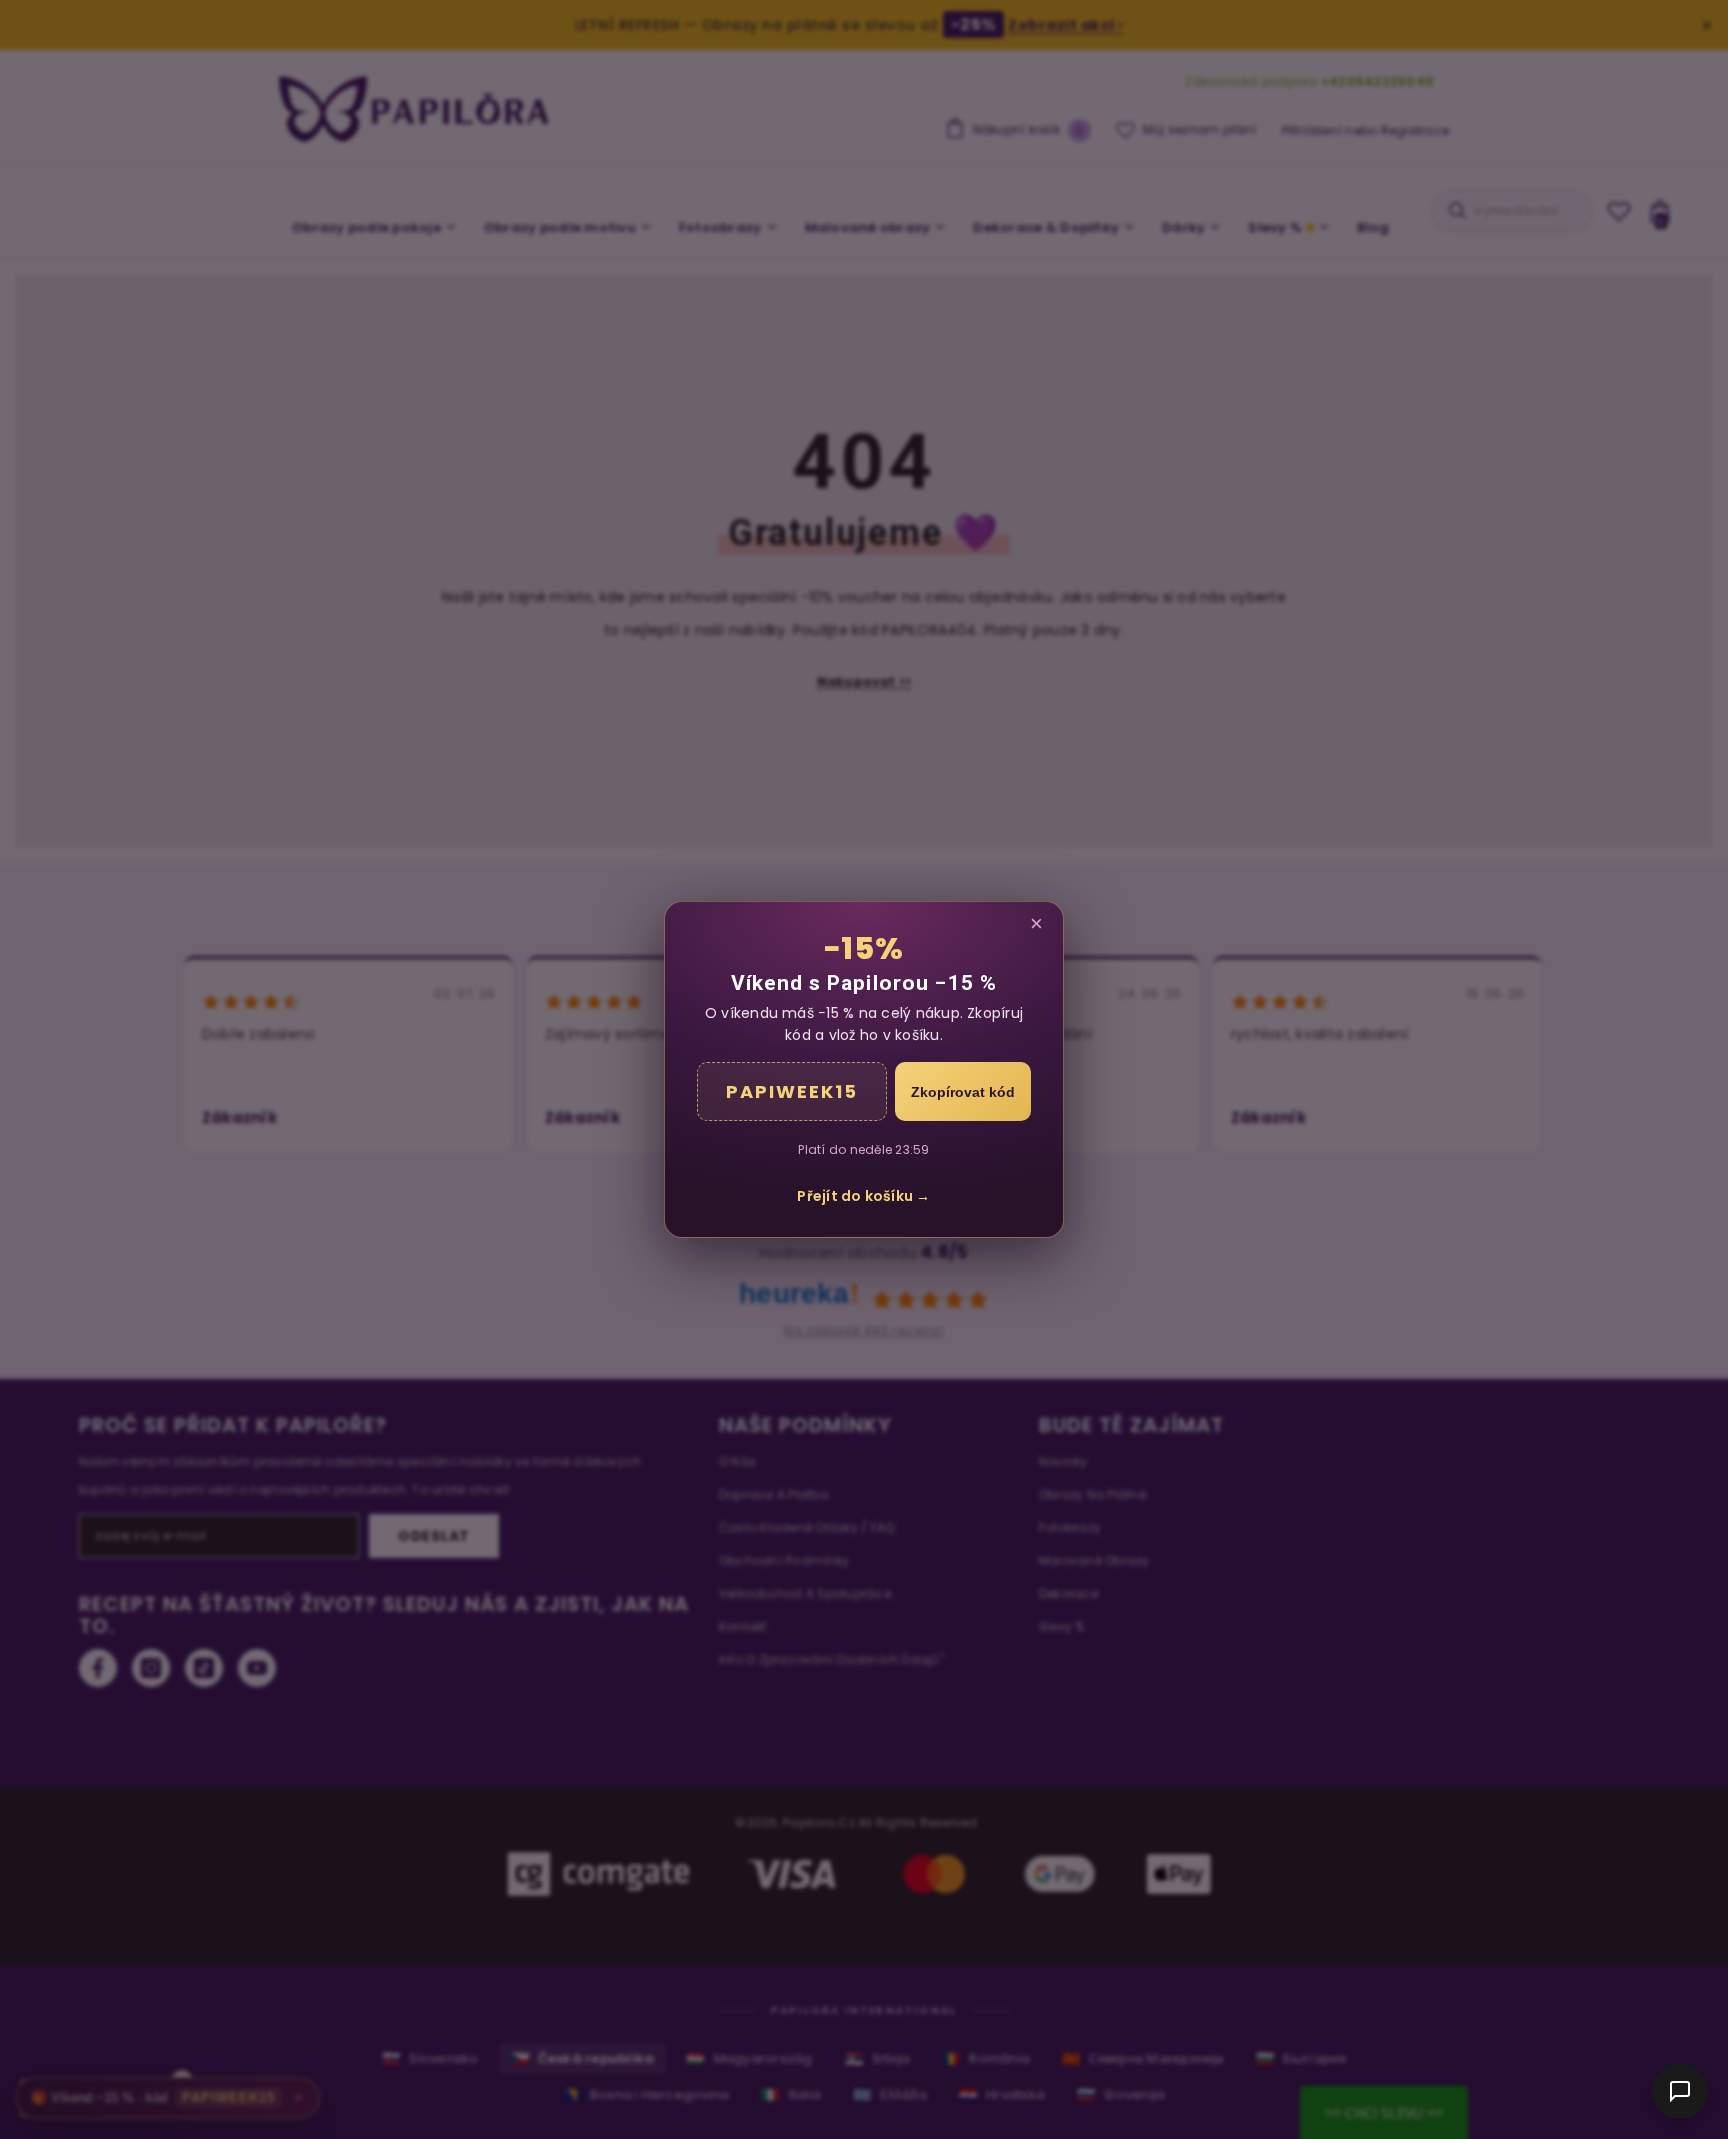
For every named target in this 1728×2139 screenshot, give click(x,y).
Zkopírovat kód (963, 1092)
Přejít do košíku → (863, 1196)
